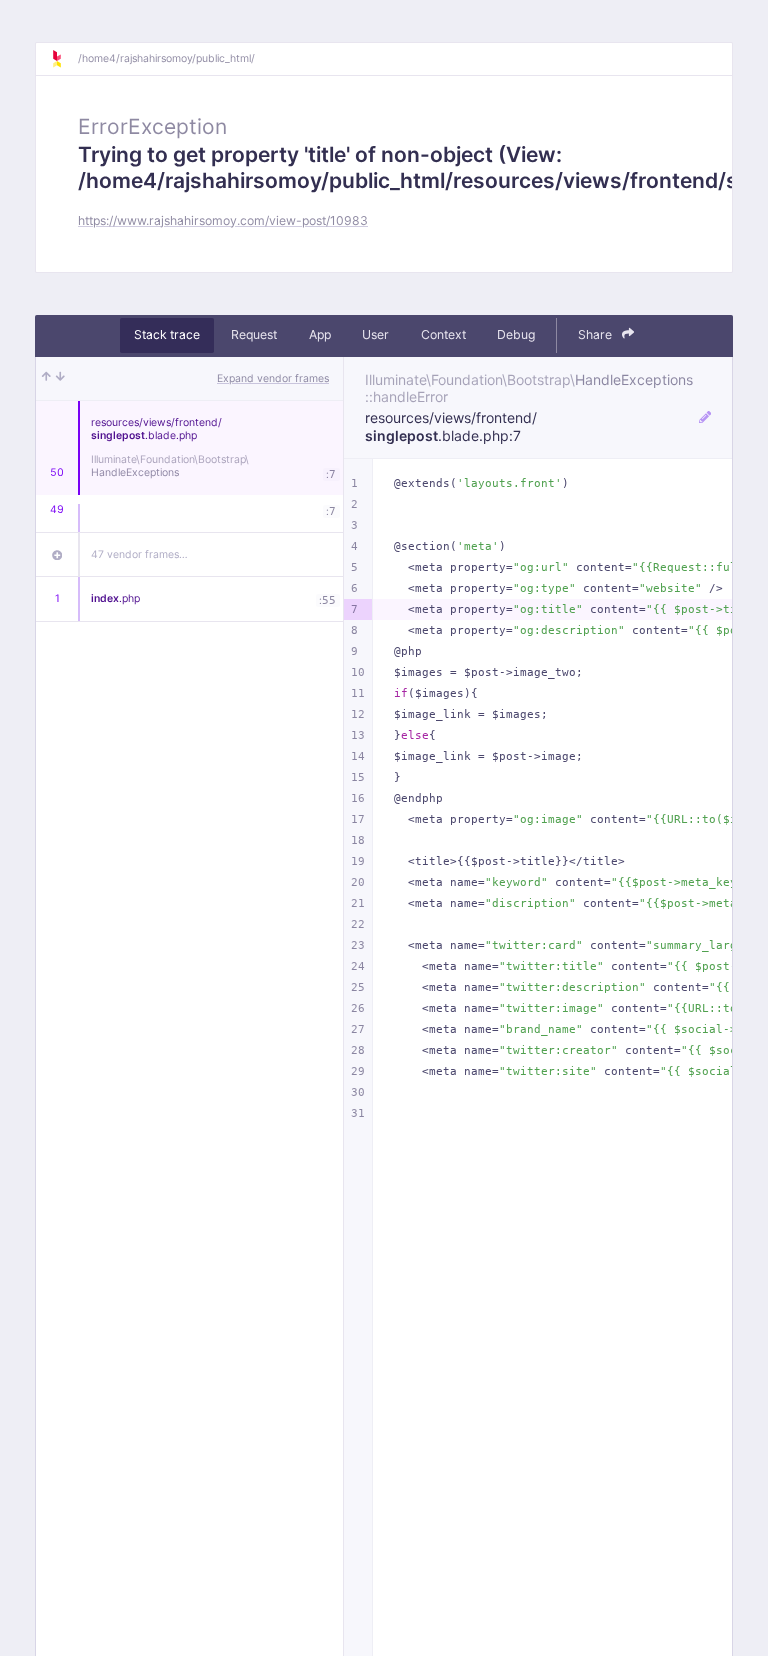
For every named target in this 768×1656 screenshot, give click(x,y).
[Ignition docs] (64, 59)
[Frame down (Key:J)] (60, 379)
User (375, 334)
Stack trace (167, 334)
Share (596, 334)
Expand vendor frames (273, 378)
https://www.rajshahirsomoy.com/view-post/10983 (223, 220)
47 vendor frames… (139, 554)
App (320, 334)
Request (254, 334)
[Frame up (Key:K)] (46, 379)
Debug (516, 334)
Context (443, 334)
